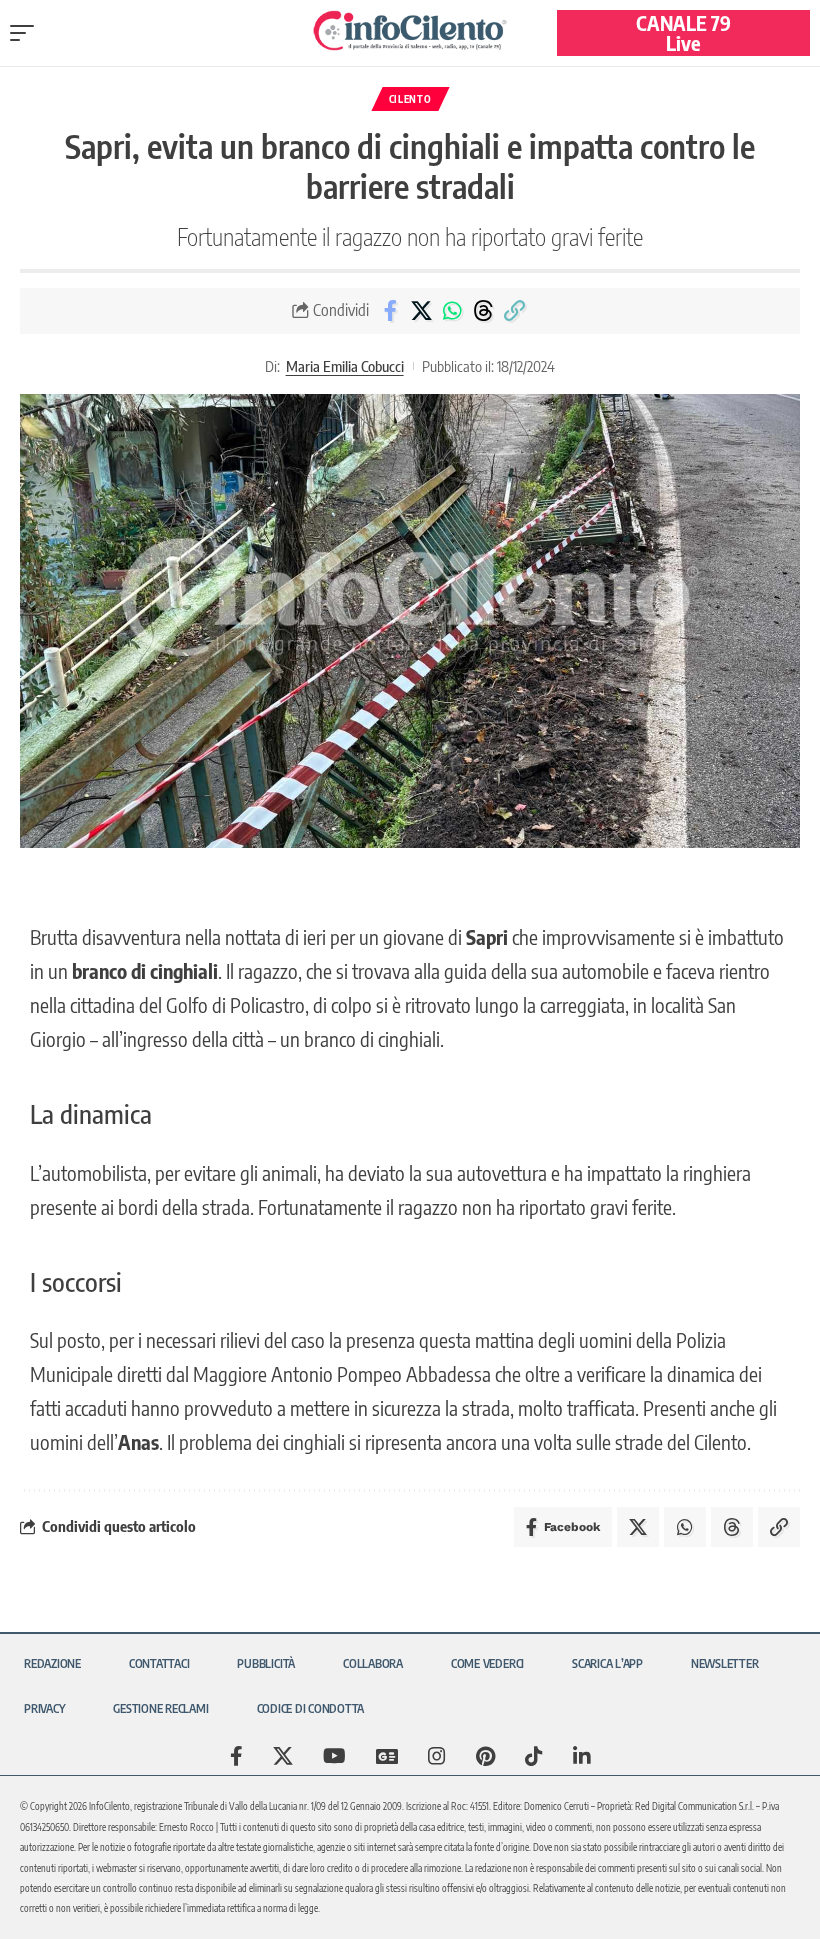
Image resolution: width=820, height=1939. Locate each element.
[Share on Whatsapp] (452, 311)
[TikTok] (534, 1756)
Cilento (410, 99)
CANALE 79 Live (683, 32)
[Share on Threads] (483, 311)
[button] (27, 33)
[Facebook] (236, 1756)
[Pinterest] (485, 1756)
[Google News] (387, 1756)
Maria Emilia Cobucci (345, 366)
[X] (283, 1756)
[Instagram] (437, 1756)
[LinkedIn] (582, 1756)
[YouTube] (334, 1756)
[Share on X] (421, 311)
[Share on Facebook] (390, 311)
